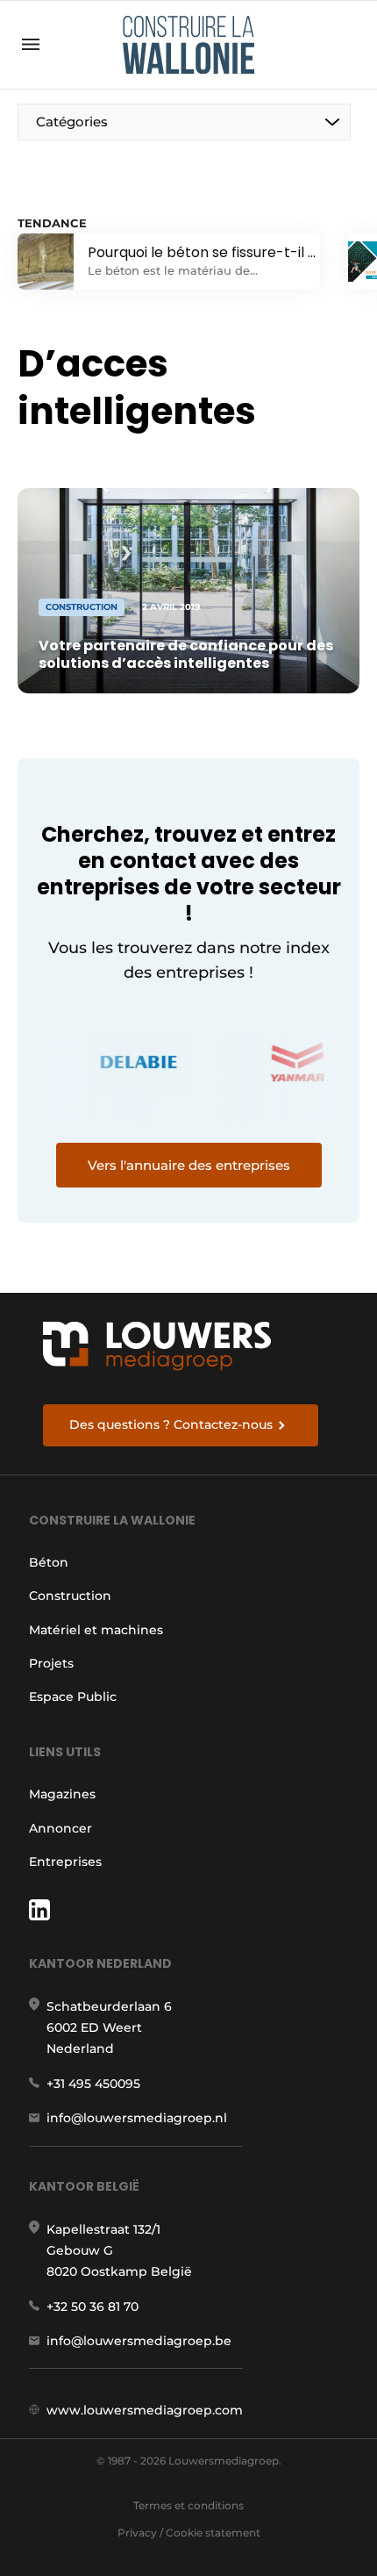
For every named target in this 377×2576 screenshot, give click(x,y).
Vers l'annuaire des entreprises (189, 1165)
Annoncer (60, 1828)
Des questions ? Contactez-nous (171, 1424)
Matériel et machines (96, 1630)
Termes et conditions (188, 2505)
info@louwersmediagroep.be (139, 2341)
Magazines (62, 1794)
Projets (51, 1663)
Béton (49, 1562)
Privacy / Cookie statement (189, 2533)
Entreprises (65, 1862)
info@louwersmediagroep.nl (137, 2118)
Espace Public (73, 1697)
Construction (70, 1596)
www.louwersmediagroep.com (145, 2410)
